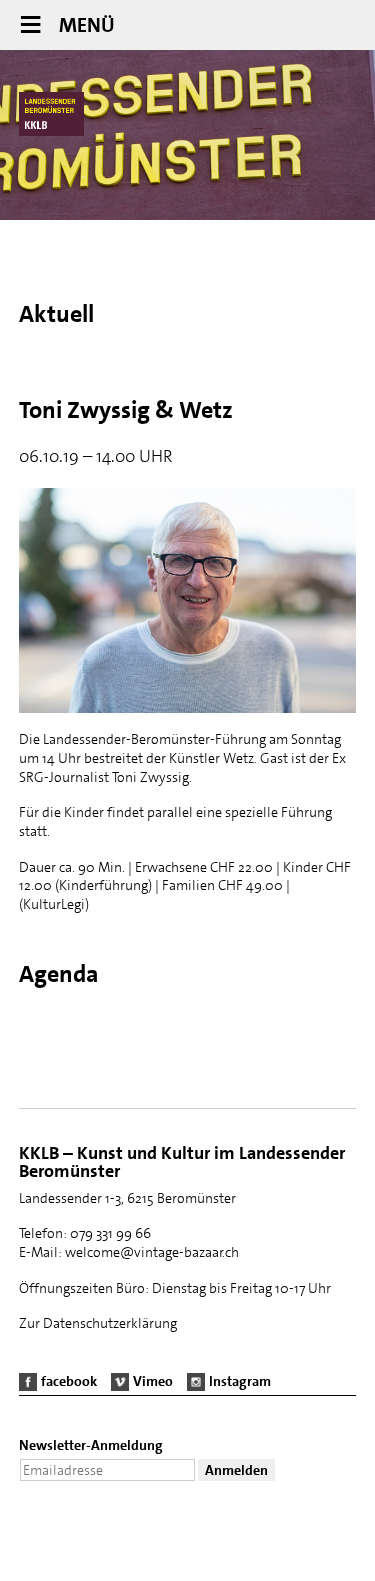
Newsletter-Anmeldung (91, 1445)
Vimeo (153, 1381)
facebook (69, 1381)
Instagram (240, 1381)
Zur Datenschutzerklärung (98, 1323)
